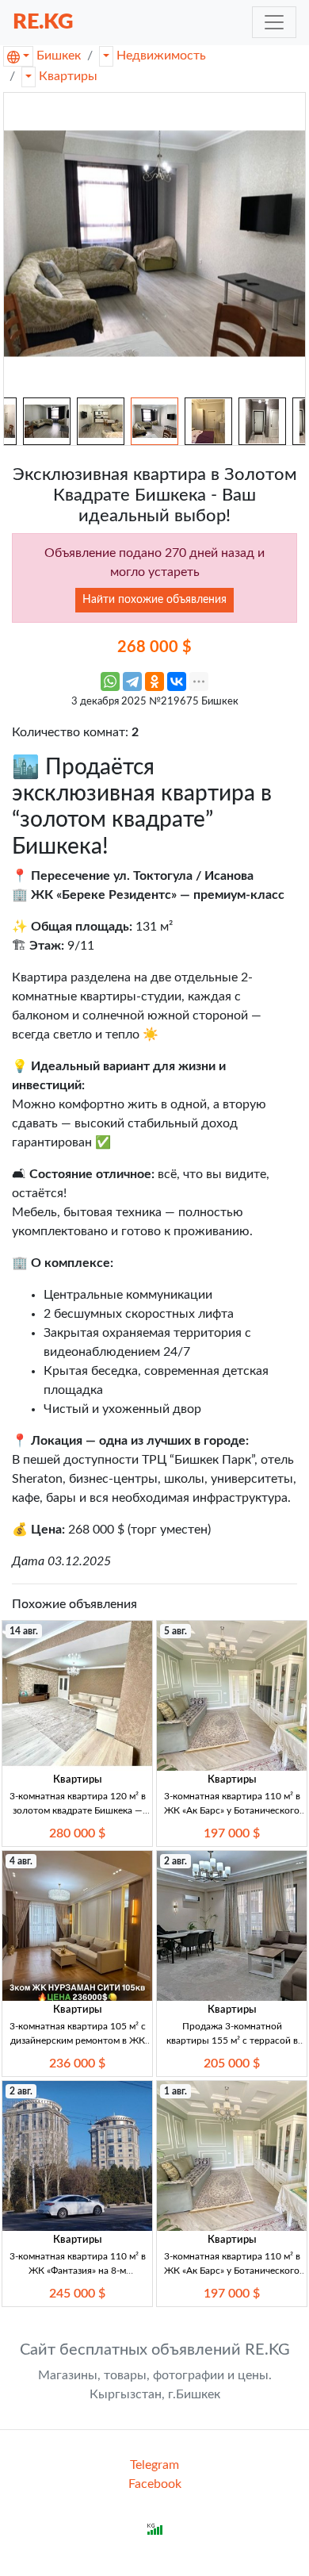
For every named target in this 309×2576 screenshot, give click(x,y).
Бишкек (59, 56)
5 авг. (175, 1631)
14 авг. (24, 1631)
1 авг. (175, 2091)
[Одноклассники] (154, 681)
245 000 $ (77, 2294)
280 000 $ (77, 1833)
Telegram (154, 2465)
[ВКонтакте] (177, 681)
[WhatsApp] (110, 681)
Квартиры (68, 76)
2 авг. (175, 1861)
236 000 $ (77, 2063)
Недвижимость (161, 56)
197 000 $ (232, 1833)
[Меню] (274, 22)
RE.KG (43, 22)
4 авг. (21, 1861)
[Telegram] (132, 681)
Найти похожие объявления (154, 600)
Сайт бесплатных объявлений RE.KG (155, 2350)
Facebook (155, 2484)
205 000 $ (232, 2063)
